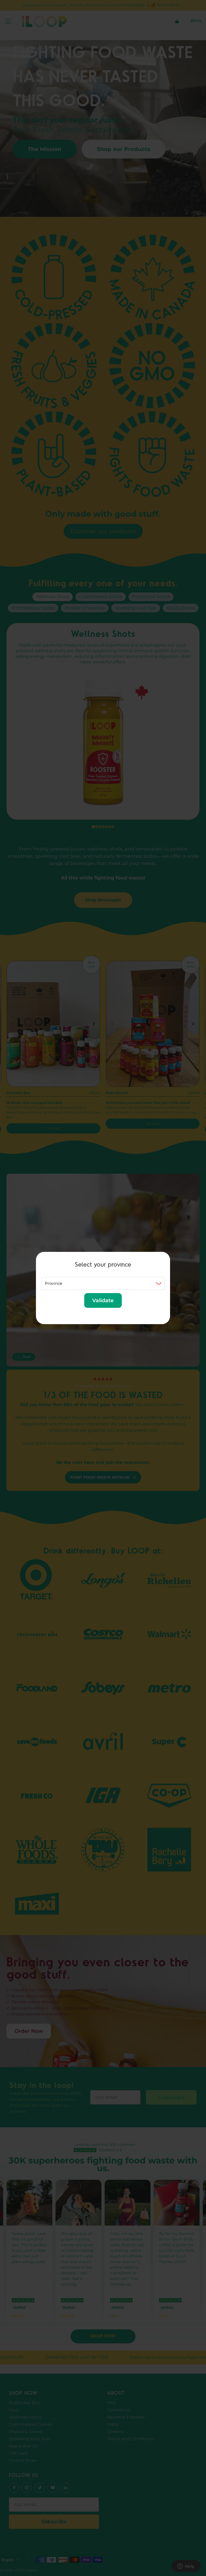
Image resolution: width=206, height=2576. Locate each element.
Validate (103, 1300)
